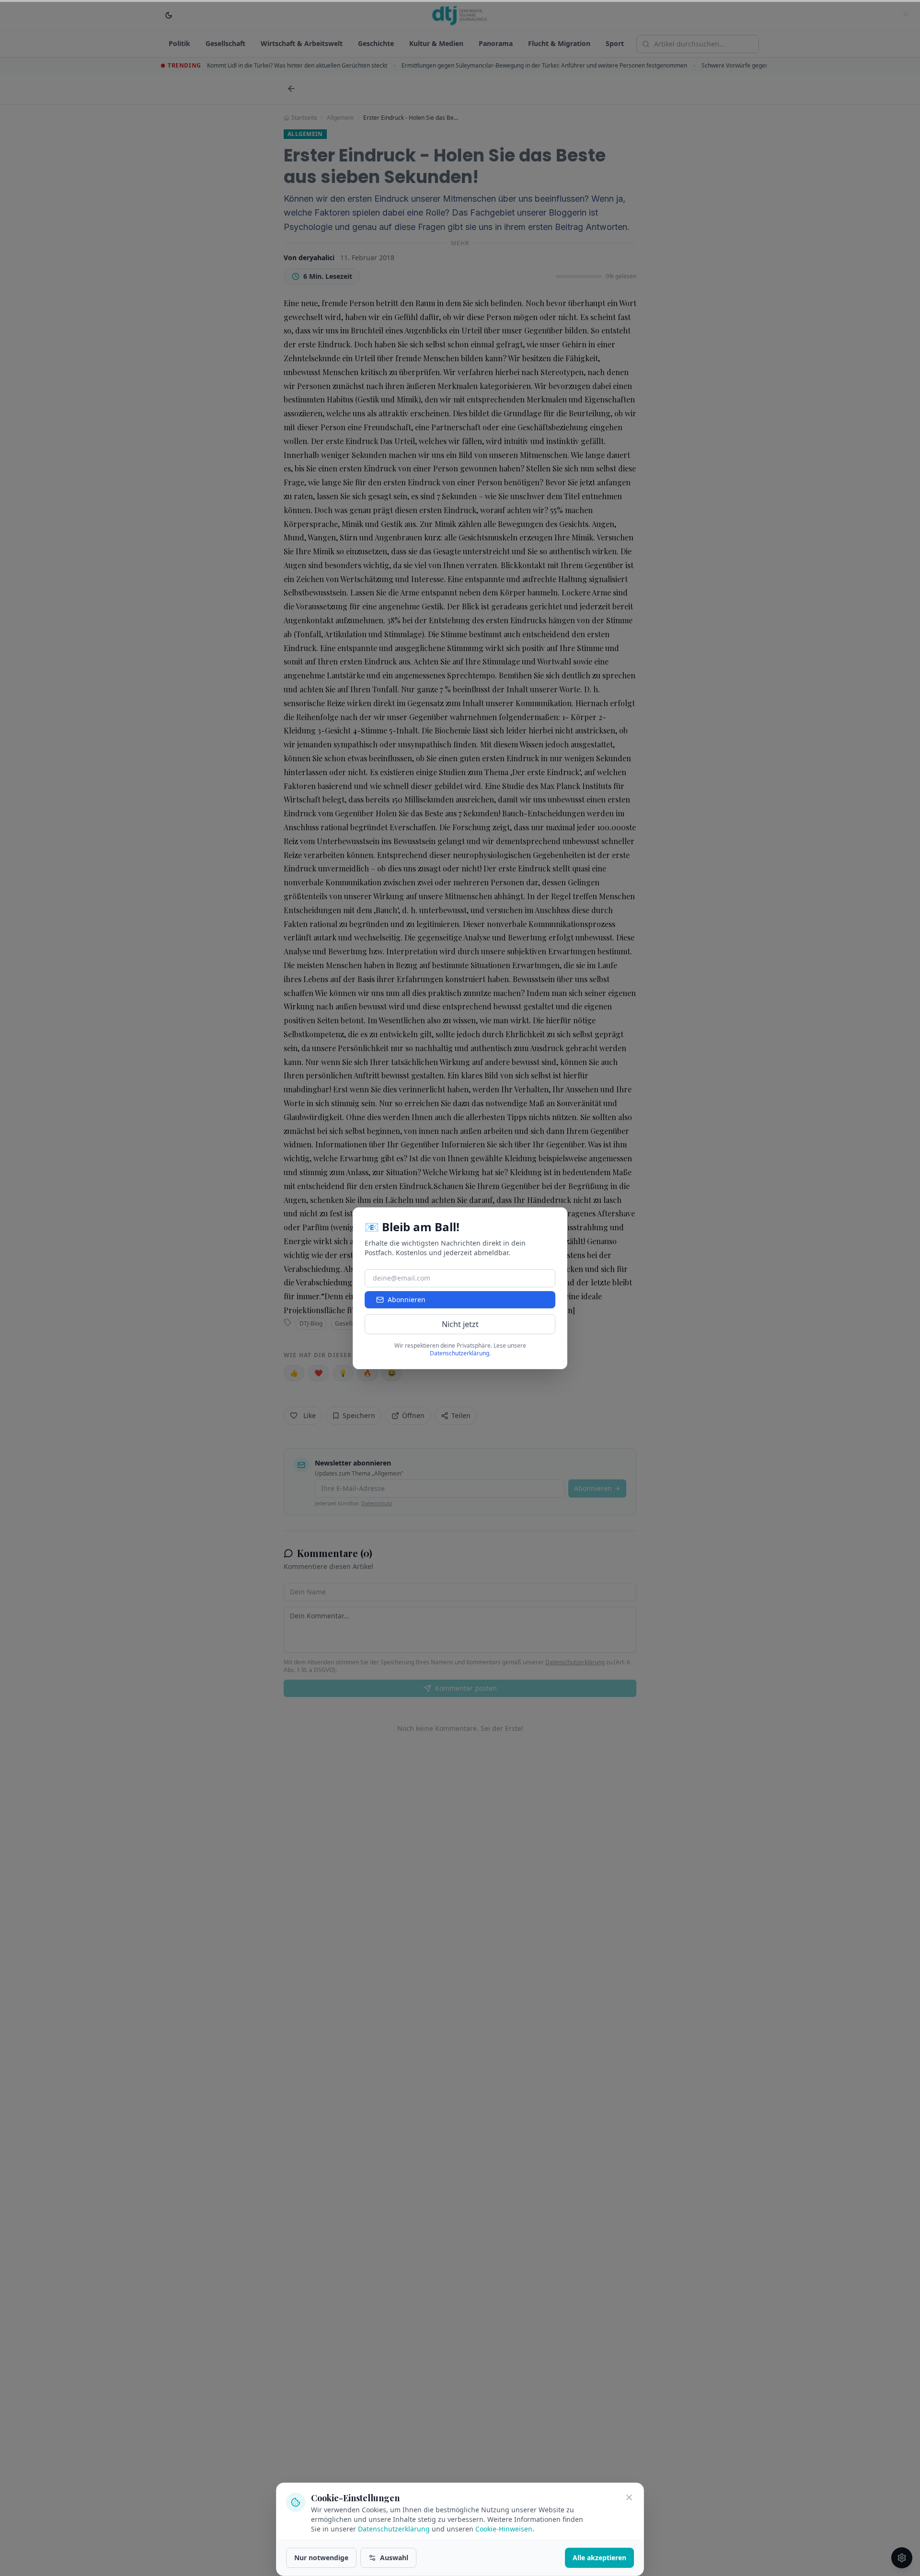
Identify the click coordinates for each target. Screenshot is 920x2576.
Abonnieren (407, 1299)
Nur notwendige (321, 2558)
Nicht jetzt (460, 1324)
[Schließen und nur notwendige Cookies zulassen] (629, 2497)
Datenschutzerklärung (394, 2529)
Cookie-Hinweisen (504, 2529)
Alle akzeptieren (599, 2558)
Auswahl (394, 2558)
